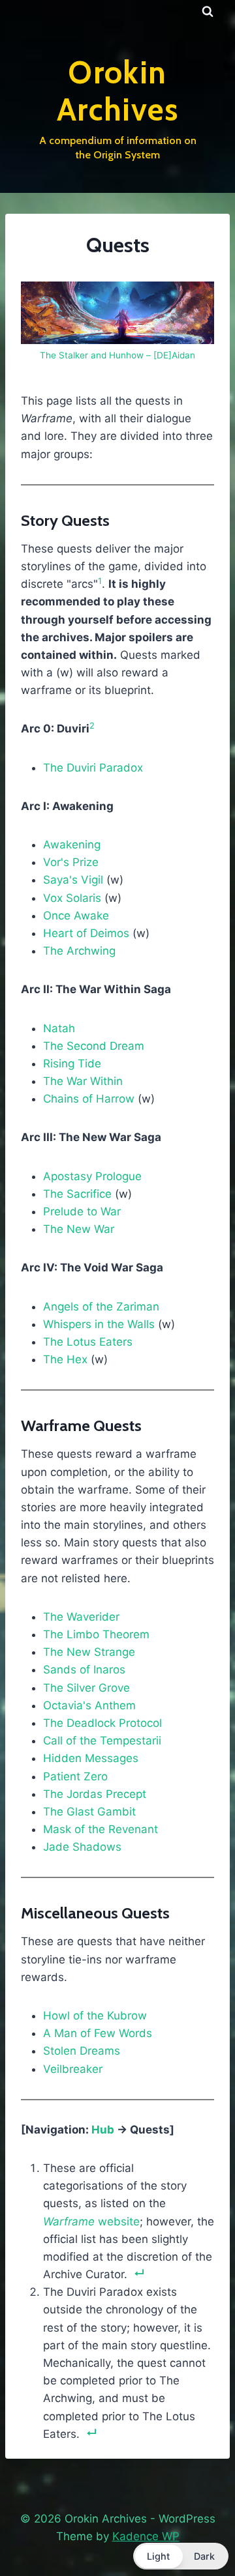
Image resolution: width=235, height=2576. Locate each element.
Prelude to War (82, 1211)
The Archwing (79, 951)
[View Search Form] (208, 12)
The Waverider (81, 1617)
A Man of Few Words (98, 2033)
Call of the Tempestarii (102, 1741)
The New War (79, 1229)
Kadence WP (146, 2536)
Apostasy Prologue (92, 1176)
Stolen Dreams (82, 2051)
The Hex (65, 1359)
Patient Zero (75, 1776)
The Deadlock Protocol (102, 1723)
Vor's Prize (71, 862)
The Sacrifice (77, 1194)
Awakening (72, 845)
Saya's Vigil (73, 880)
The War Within (83, 1081)
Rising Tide (72, 1064)
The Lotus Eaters (88, 1342)
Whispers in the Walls (99, 1324)
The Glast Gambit (89, 1812)
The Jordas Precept (95, 1794)
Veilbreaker (73, 2069)
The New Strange (89, 1652)
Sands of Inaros (84, 1670)
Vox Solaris (72, 898)
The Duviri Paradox (93, 768)
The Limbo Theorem (96, 1634)
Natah (59, 1028)
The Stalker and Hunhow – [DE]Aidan (117, 355)
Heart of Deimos (86, 933)
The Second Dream (94, 1046)
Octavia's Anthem (89, 1705)
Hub (103, 2130)
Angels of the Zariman (101, 1307)
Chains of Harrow (89, 1099)
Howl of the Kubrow (95, 2016)
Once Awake (76, 916)
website (91, 2221)
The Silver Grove (86, 1688)
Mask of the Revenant (101, 1829)
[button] (181, 2556)
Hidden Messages (91, 1758)
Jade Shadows (82, 1847)
